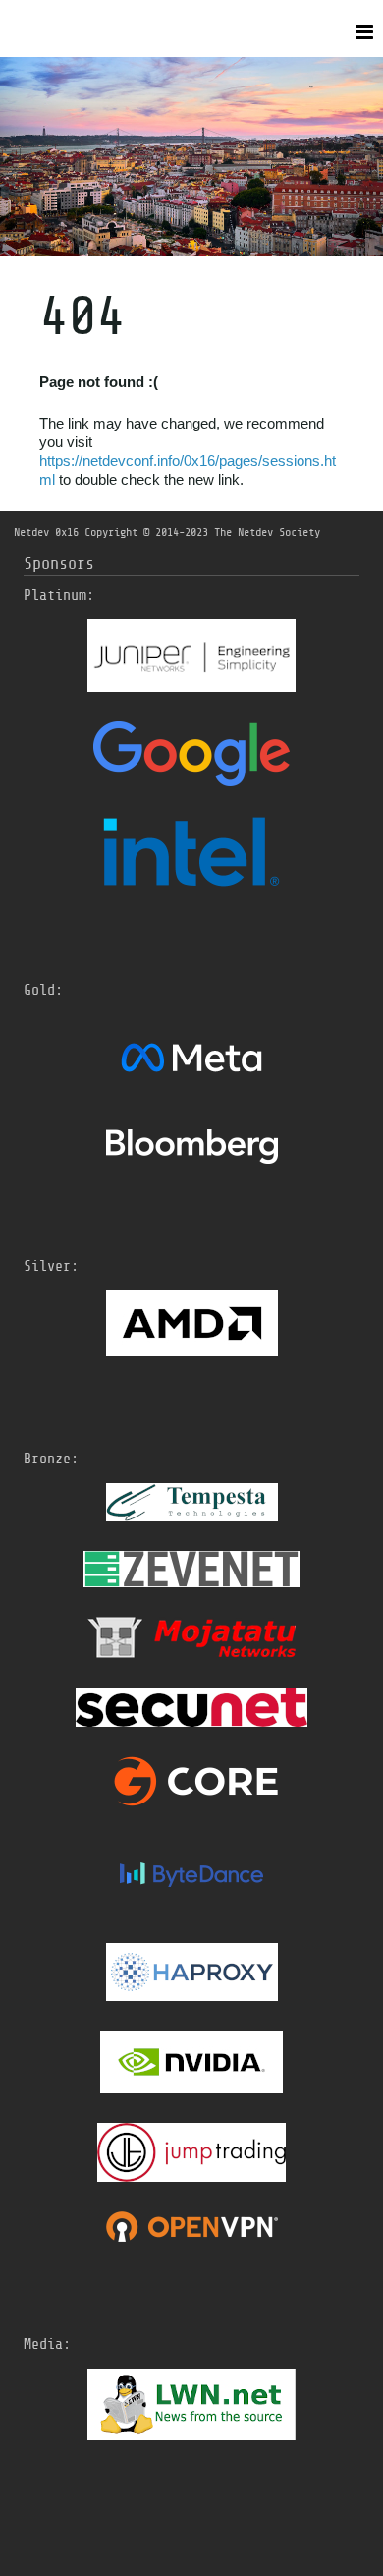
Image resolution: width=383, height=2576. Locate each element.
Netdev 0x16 (46, 532)
